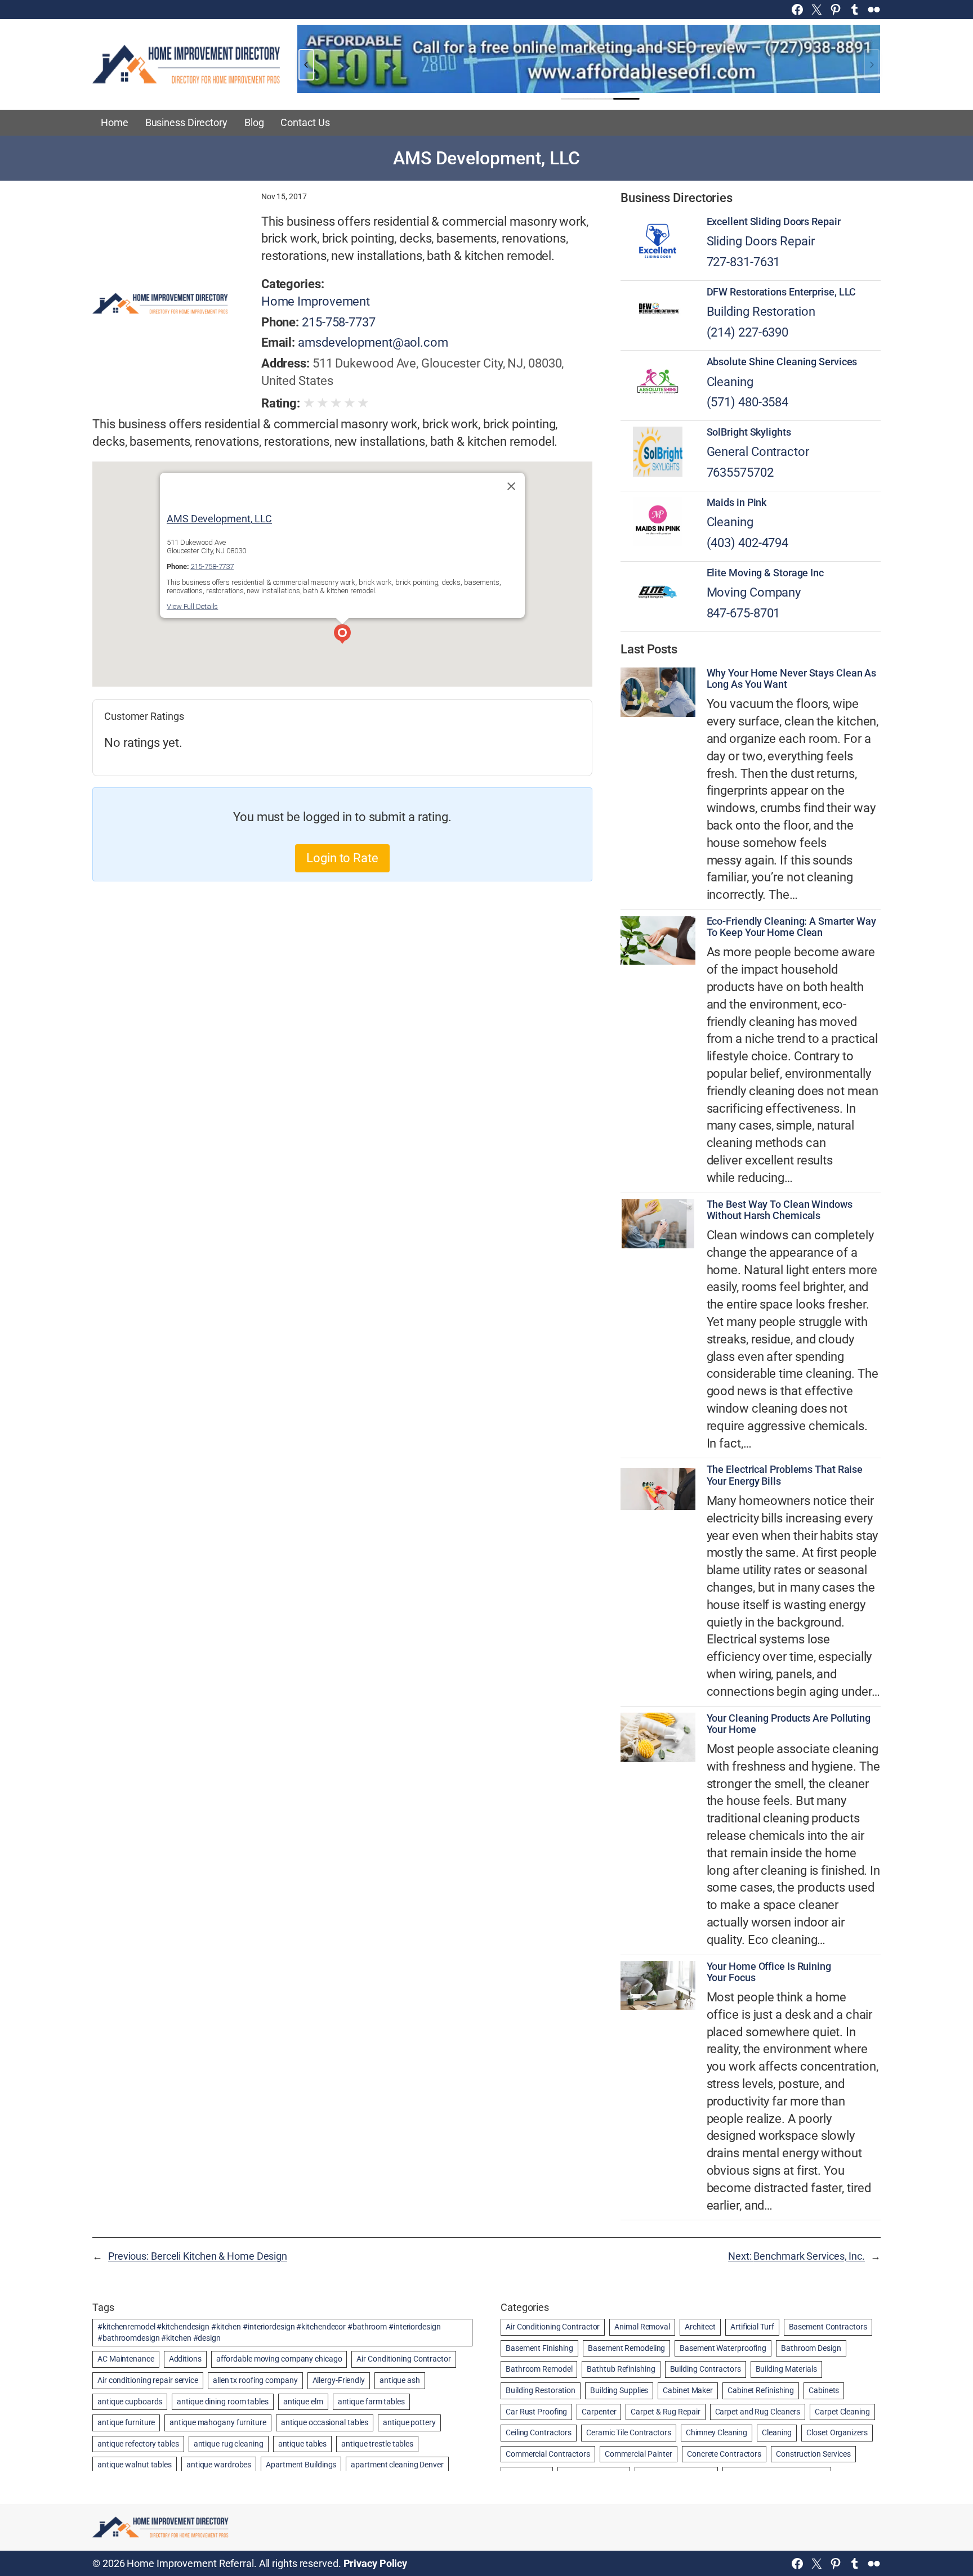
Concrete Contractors (724, 2454)
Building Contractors (706, 2369)
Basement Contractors (828, 2327)
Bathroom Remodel (539, 2369)
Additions (185, 2359)
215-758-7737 (339, 322)
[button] (342, 635)
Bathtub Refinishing (621, 2369)
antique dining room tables (222, 2402)
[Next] (872, 65)
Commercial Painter (639, 2454)
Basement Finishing (539, 2348)
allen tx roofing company (255, 2380)
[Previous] (306, 65)
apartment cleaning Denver (397, 2465)
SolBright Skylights (749, 432)
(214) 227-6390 (748, 332)
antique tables (303, 2444)
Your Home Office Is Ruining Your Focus (769, 1972)
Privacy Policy (376, 2563)
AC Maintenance (126, 2359)
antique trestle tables (377, 2444)
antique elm (303, 2402)
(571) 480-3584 (748, 402)
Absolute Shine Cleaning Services (782, 362)
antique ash (400, 2380)
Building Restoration (761, 312)
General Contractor (758, 452)
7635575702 (740, 472)
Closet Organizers (837, 2432)
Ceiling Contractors (539, 2432)
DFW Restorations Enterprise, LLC (782, 292)
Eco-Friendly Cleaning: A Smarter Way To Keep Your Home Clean (791, 927)
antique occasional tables (325, 2422)
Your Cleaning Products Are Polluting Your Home (789, 1724)
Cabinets (824, 2390)
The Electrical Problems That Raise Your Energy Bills (785, 1475)
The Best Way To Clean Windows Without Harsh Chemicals (780, 1210)
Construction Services (813, 2454)
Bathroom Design (811, 2348)
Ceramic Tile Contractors (629, 2432)
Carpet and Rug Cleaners (758, 2412)
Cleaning (730, 382)
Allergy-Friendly (339, 2380)
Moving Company (754, 592)
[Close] (511, 486)
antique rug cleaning (229, 2444)
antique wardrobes (219, 2465)
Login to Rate (342, 858)
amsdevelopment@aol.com (373, 342)
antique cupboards (130, 2402)
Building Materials (786, 2369)
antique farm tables (371, 2402)
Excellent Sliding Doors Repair (774, 222)
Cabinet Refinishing (761, 2390)
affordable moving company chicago (279, 2359)
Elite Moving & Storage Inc (765, 573)
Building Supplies (619, 2390)
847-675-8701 (744, 613)
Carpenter (599, 2412)
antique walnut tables (135, 2465)
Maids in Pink (737, 503)
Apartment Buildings (301, 2465)
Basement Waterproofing (723, 2348)
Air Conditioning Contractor (403, 2359)
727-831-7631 (744, 262)
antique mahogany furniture (218, 2422)
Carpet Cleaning (842, 2412)
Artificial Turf (752, 2327)
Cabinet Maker (688, 2390)
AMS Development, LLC (219, 518)
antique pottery (409, 2422)
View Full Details (192, 606)
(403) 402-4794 (748, 543)
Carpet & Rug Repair (665, 2412)
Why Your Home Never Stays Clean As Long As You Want (792, 679)
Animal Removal (642, 2327)
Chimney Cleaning (717, 2432)
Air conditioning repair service (148, 2380)
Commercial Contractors (548, 2454)
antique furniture (126, 2422)
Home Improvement (316, 301)
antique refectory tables (138, 2444)
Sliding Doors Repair (761, 241)
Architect (700, 2327)
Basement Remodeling (626, 2348)
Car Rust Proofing (536, 2412)
